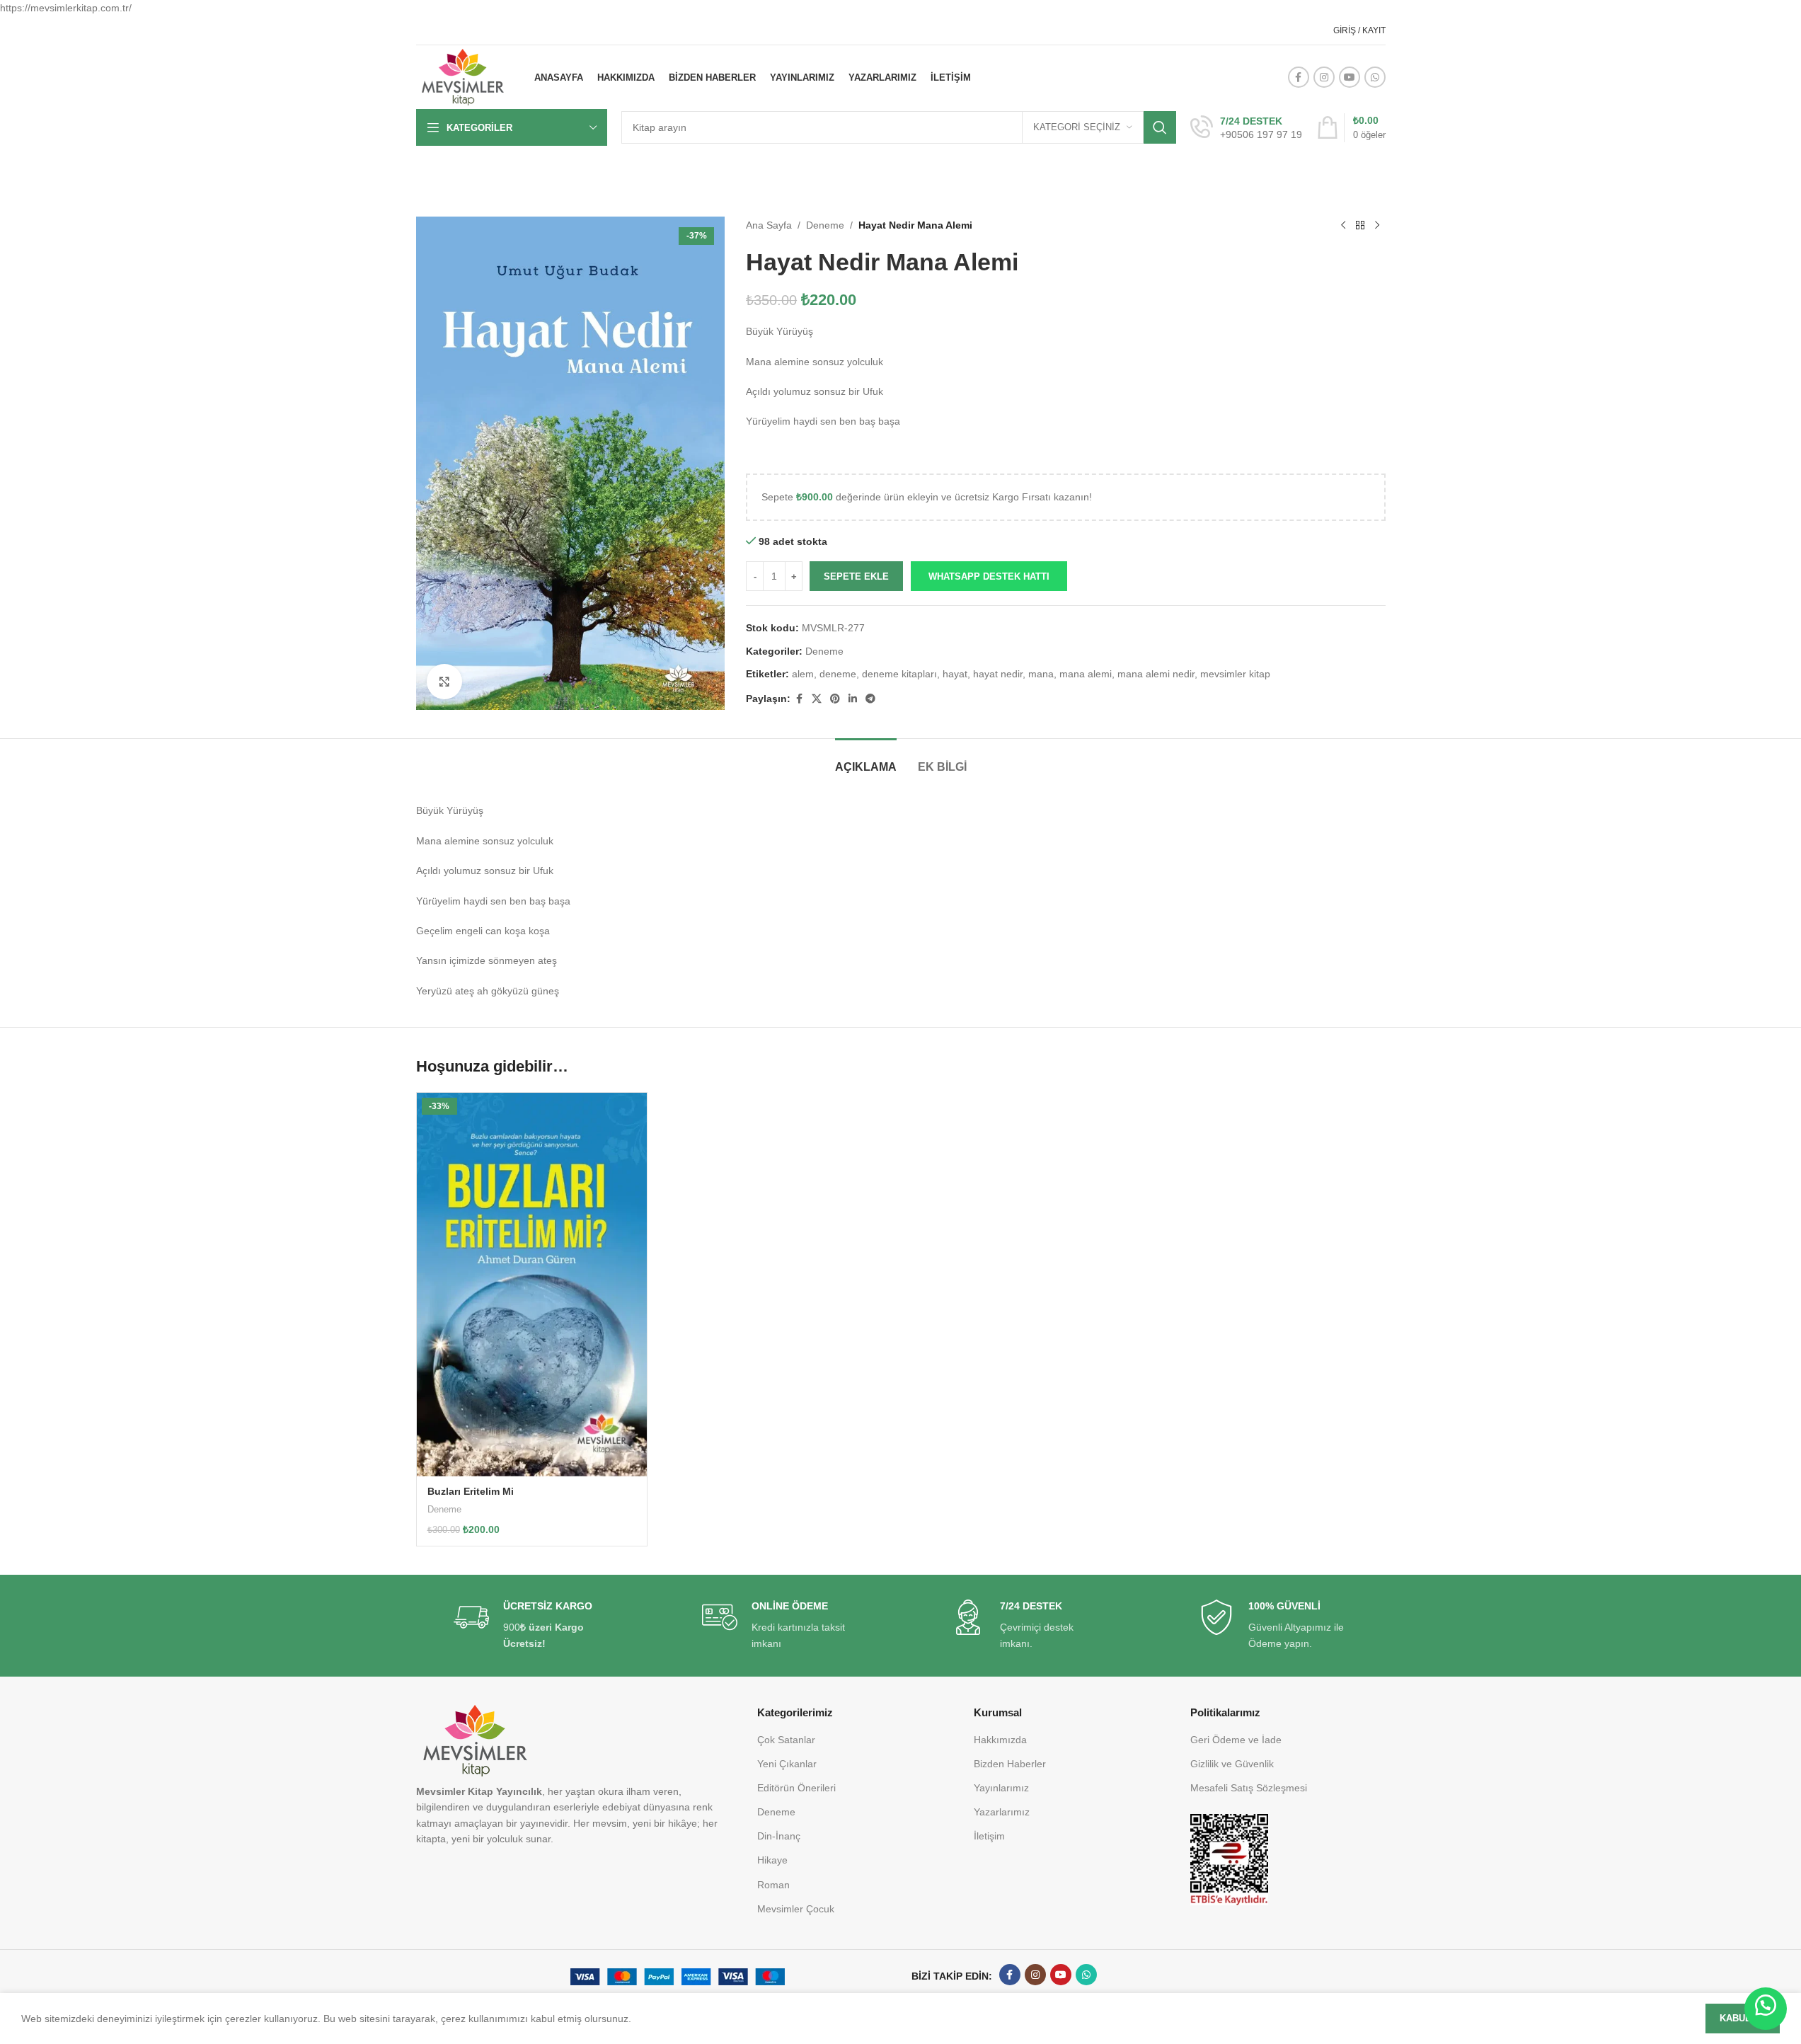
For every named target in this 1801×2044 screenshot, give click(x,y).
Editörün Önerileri (796, 1788)
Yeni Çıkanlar (787, 1764)
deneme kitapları (899, 674)
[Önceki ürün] (1343, 225)
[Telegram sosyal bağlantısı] (870, 699)
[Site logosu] (463, 76)
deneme (838, 674)
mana (1041, 674)
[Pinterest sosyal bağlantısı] (835, 699)
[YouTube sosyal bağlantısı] (1350, 77)
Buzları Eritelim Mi (471, 1491)
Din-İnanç (779, 1836)
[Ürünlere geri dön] (1360, 225)
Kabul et (1743, 2018)
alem (803, 674)
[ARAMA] (1160, 127)
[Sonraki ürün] (1377, 225)
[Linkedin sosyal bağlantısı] (853, 699)
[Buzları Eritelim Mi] (532, 1285)
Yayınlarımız (1001, 1788)
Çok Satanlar (786, 1740)
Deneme (825, 225)
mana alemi (1086, 674)
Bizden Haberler (1010, 1764)
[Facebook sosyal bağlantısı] (1299, 77)
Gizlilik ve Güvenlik (1232, 1764)
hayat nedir (998, 674)
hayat (955, 674)
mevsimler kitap (1235, 674)
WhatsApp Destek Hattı (989, 576)
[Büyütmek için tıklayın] (444, 682)
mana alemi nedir (1156, 674)
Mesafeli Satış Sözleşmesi (1249, 1788)
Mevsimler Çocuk (796, 1909)
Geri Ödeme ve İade (1236, 1740)
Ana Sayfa (769, 225)
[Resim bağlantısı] (1229, 1859)
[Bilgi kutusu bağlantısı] (1246, 128)
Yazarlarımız (1002, 1812)
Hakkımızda (1000, 1740)
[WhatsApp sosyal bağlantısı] (1375, 77)
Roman (773, 1885)
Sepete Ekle (856, 576)
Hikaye (772, 1860)
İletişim (989, 1836)
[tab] (866, 760)
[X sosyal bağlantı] (817, 699)
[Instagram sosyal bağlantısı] (1324, 77)
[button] (989, 576)
